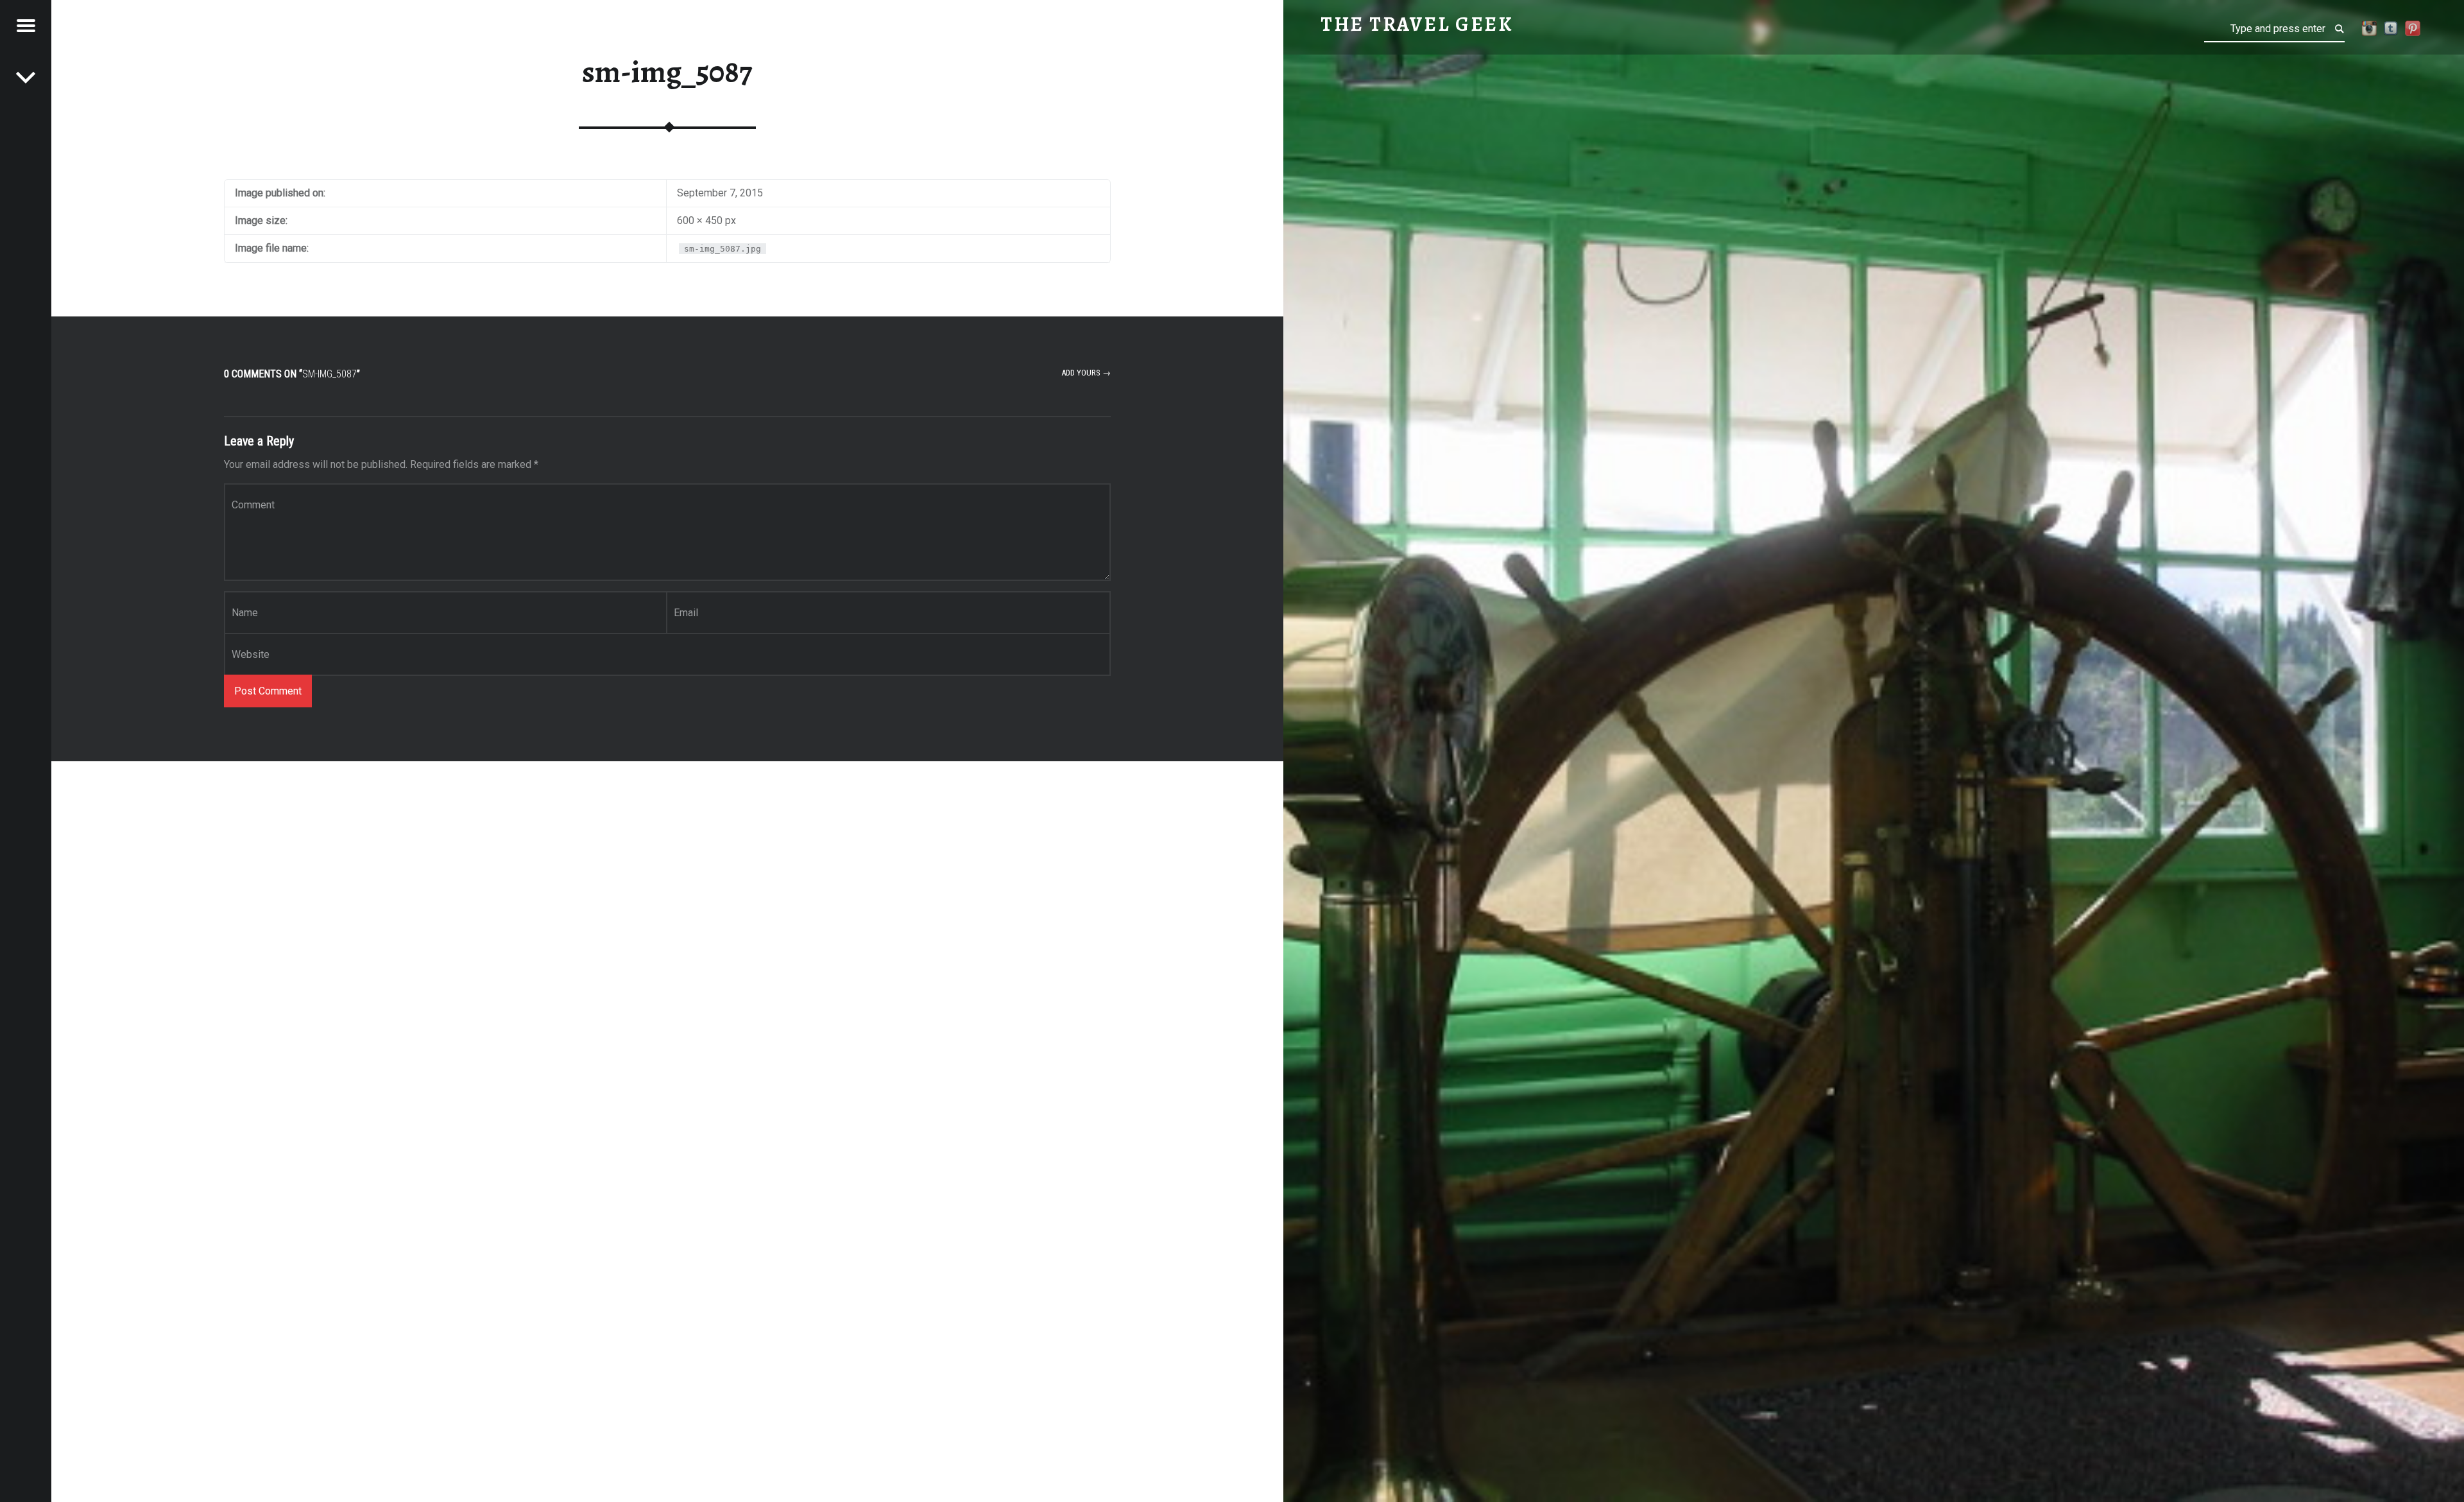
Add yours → (1086, 373)
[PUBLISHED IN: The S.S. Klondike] (26, 77)
